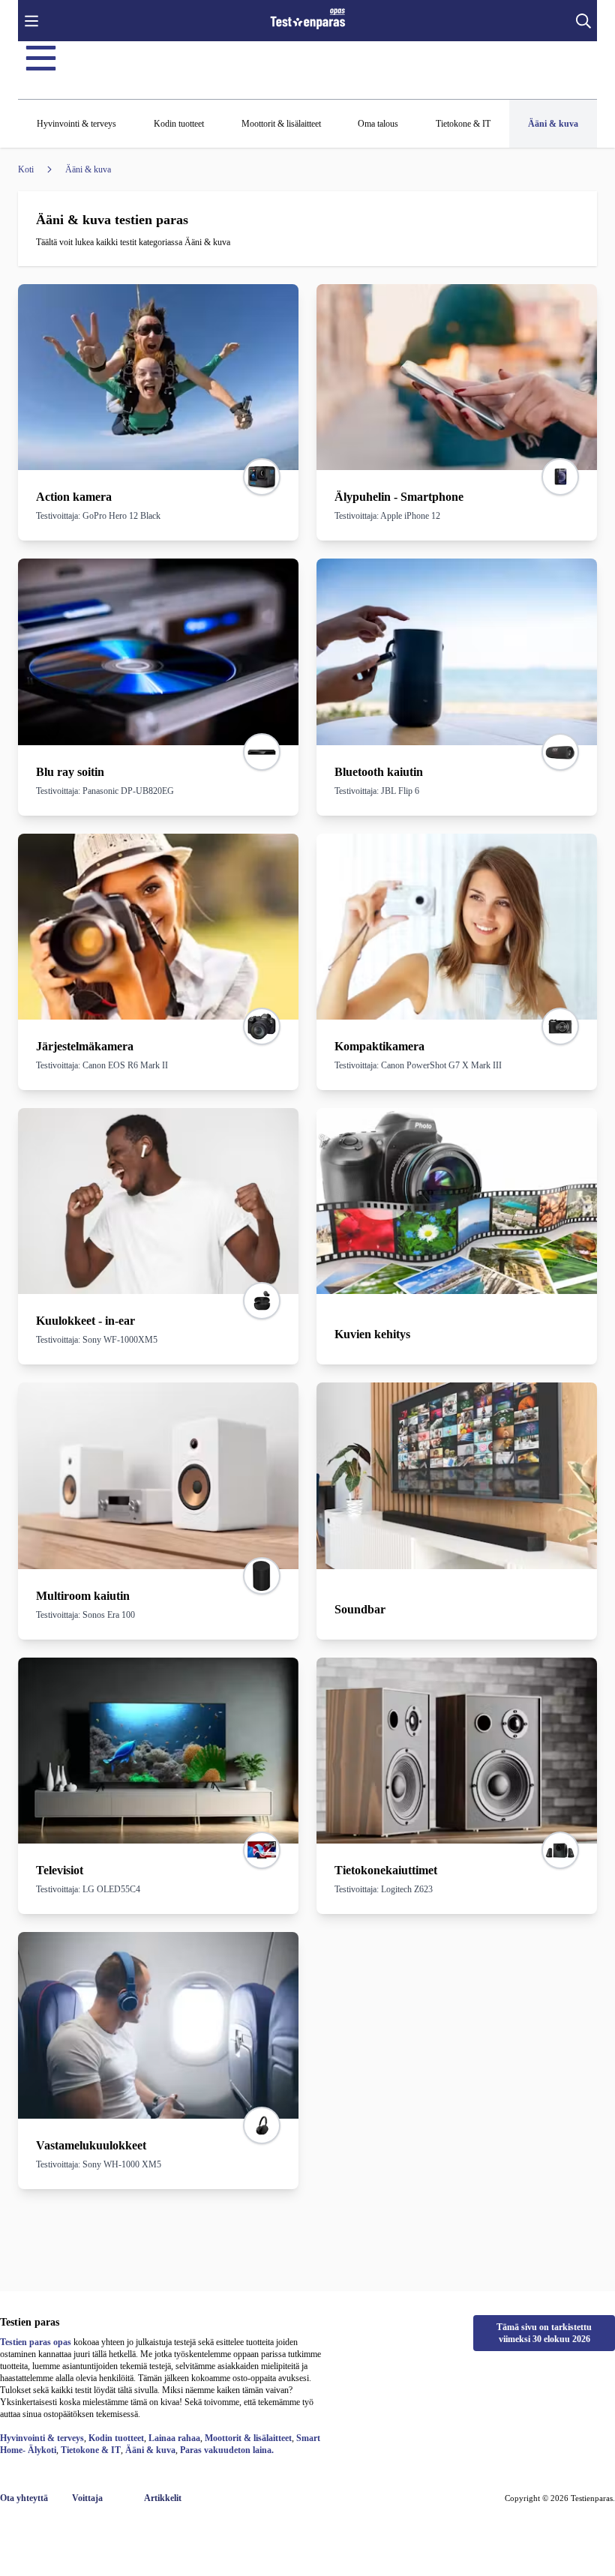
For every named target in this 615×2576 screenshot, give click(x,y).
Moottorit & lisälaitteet (248, 2438)
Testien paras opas (36, 2342)
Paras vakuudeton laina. (227, 2450)
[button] (31, 21)
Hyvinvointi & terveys (42, 2438)
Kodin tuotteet (116, 2438)
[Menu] (41, 58)
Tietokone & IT (91, 2450)
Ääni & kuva (150, 2450)
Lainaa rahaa (174, 2438)
